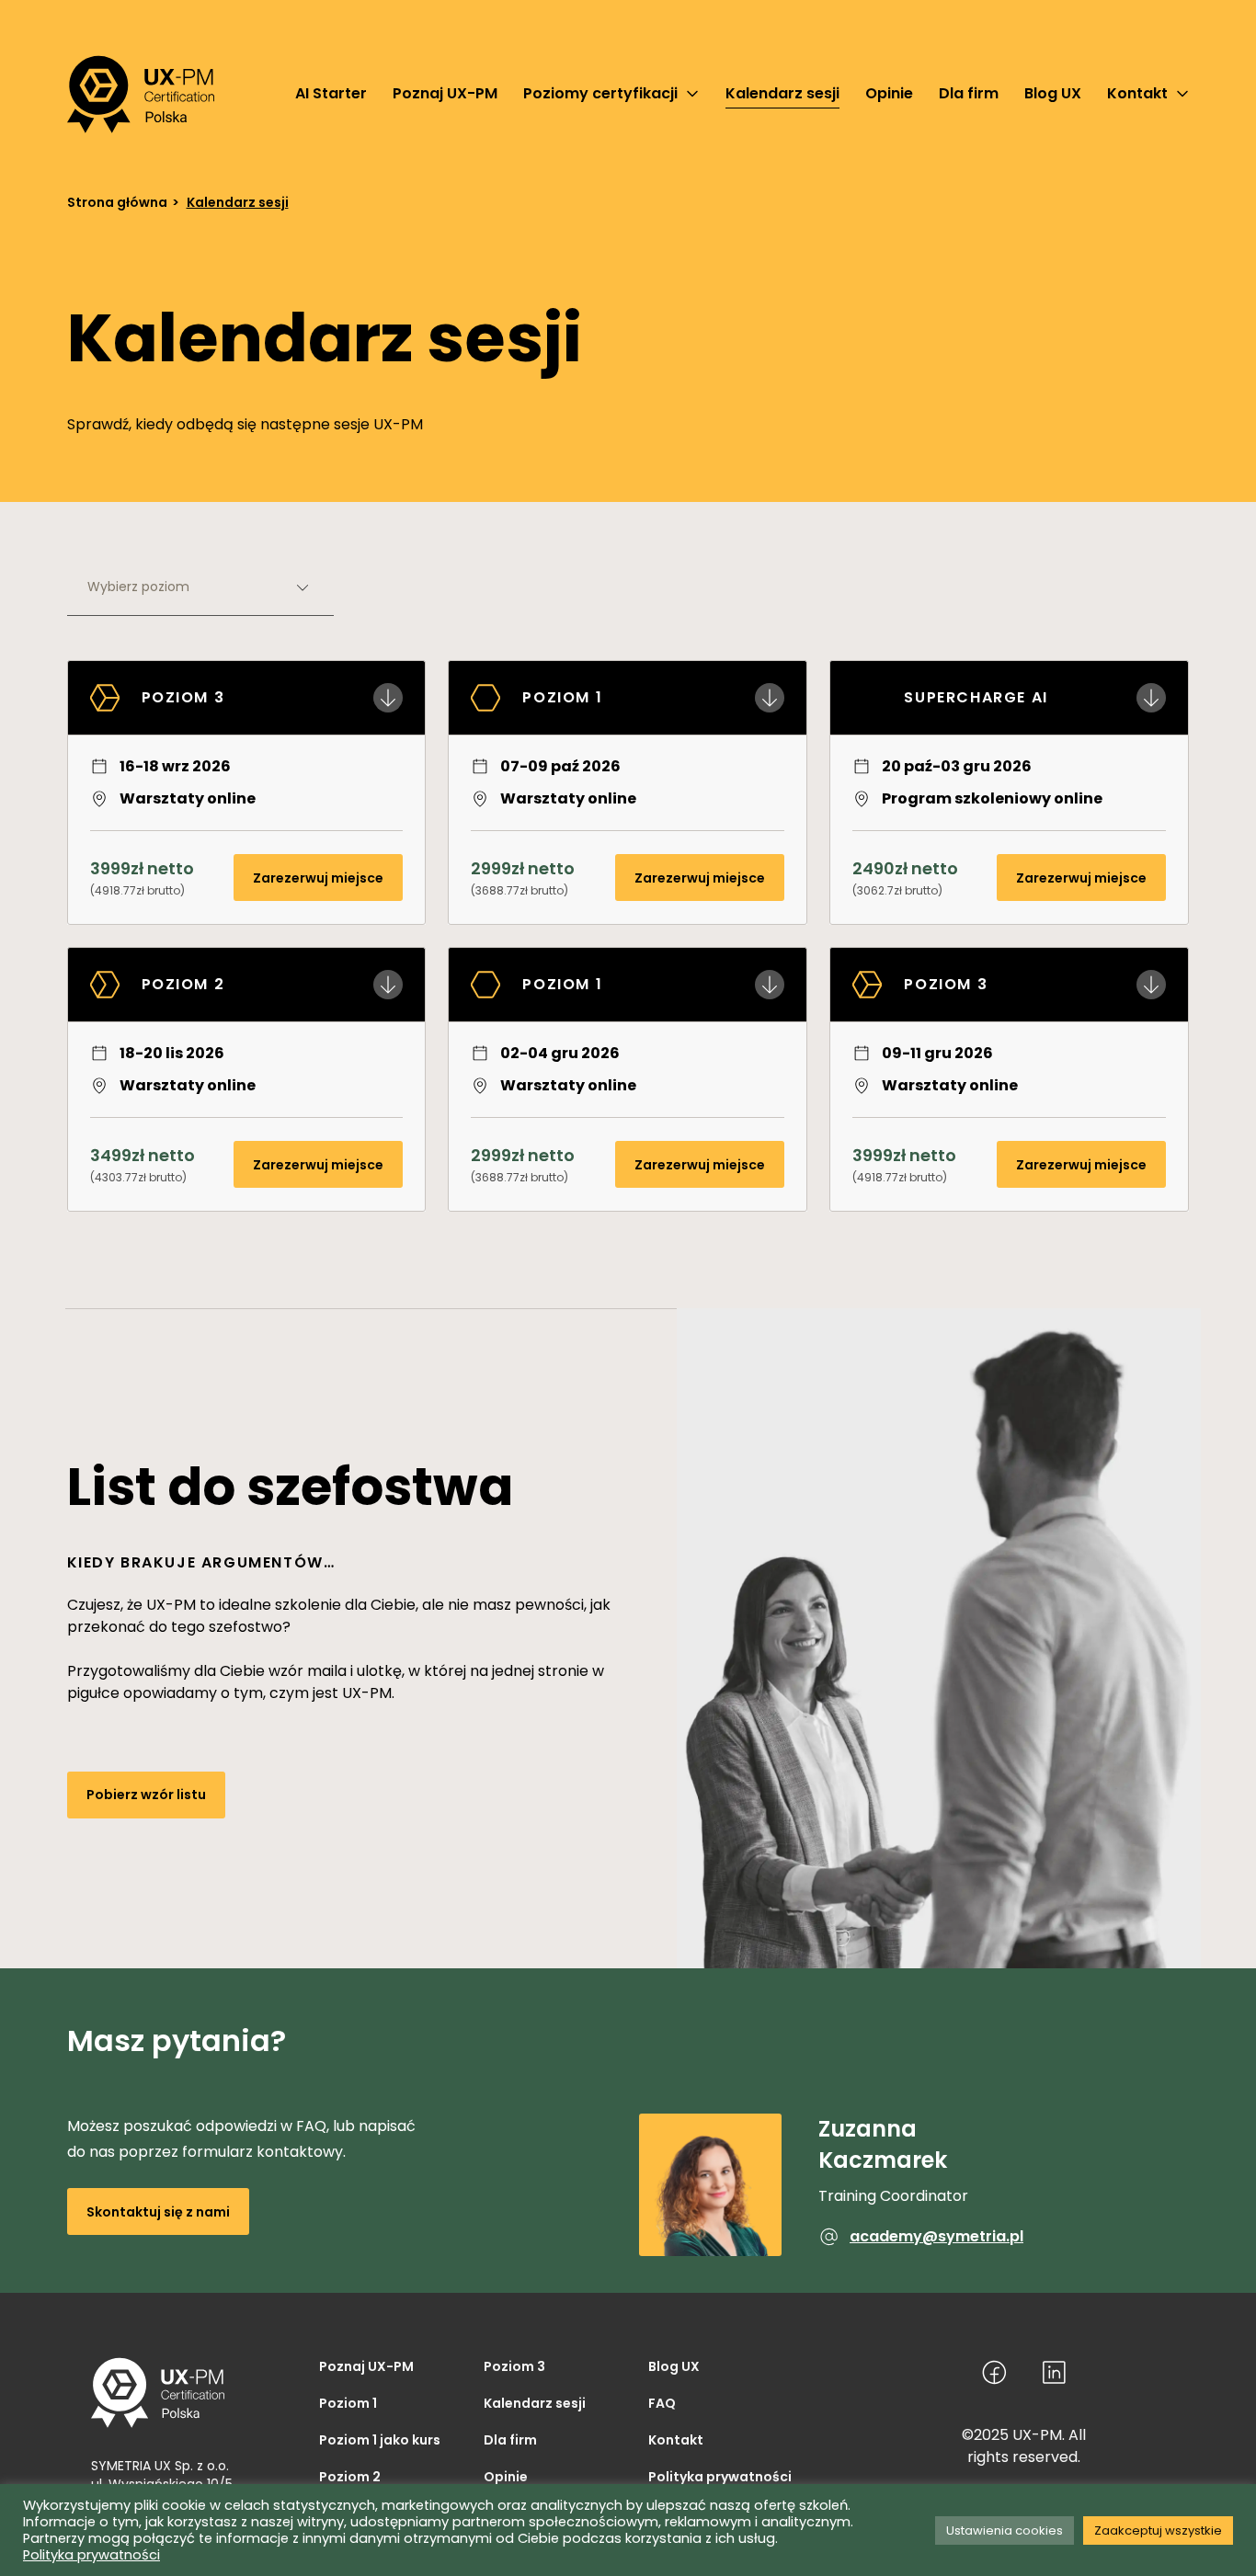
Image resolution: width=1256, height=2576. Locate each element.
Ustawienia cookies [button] (1005, 2530)
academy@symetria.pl (936, 2236)
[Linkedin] (1054, 2372)
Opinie (506, 2477)
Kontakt (676, 2440)
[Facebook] (994, 2372)
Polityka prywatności (720, 2477)
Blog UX (674, 2366)
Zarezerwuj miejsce (318, 878)
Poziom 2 (350, 2477)
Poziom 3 (514, 2366)
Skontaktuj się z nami (158, 2212)
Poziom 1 (348, 2403)
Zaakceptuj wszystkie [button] (1158, 2530)
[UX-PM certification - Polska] (141, 94)
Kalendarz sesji (535, 2403)
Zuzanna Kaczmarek (883, 2144)
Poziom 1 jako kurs (380, 2440)
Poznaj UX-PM (366, 2366)
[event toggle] (388, 698)
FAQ (662, 2403)
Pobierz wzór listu (146, 1795)
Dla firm (510, 2440)
